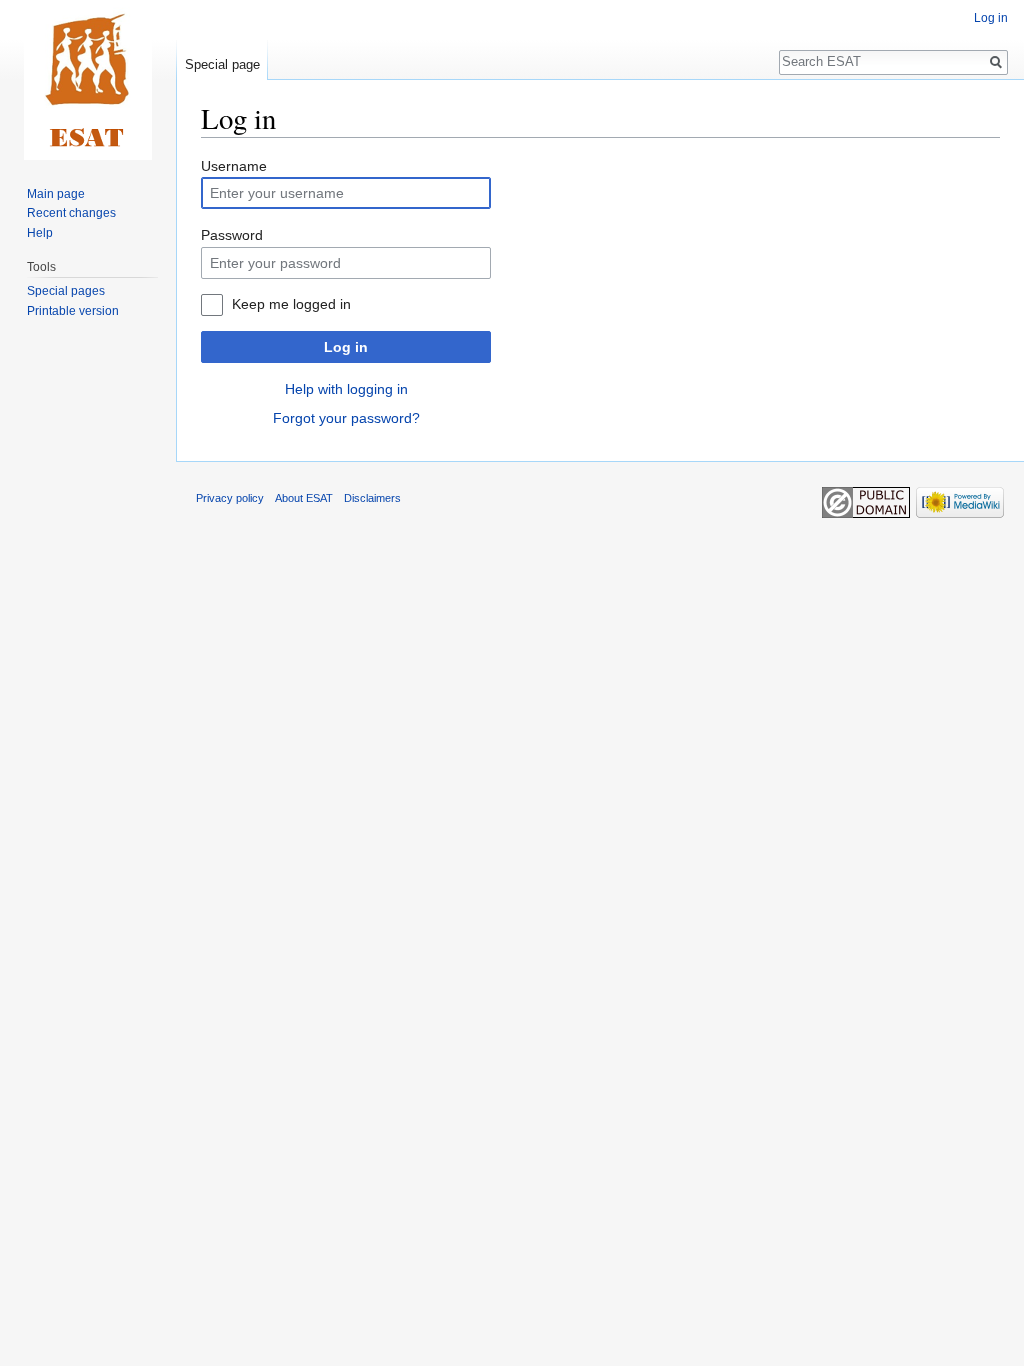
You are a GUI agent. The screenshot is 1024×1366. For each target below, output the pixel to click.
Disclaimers (372, 498)
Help (40, 233)
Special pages (66, 291)
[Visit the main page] (88, 80)
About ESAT (304, 498)
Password (232, 235)
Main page (56, 194)
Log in (346, 347)
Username (234, 166)
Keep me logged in (291, 304)
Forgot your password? (346, 418)
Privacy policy (230, 498)
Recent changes (71, 213)
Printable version (73, 311)
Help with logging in (346, 389)
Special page (222, 64)
